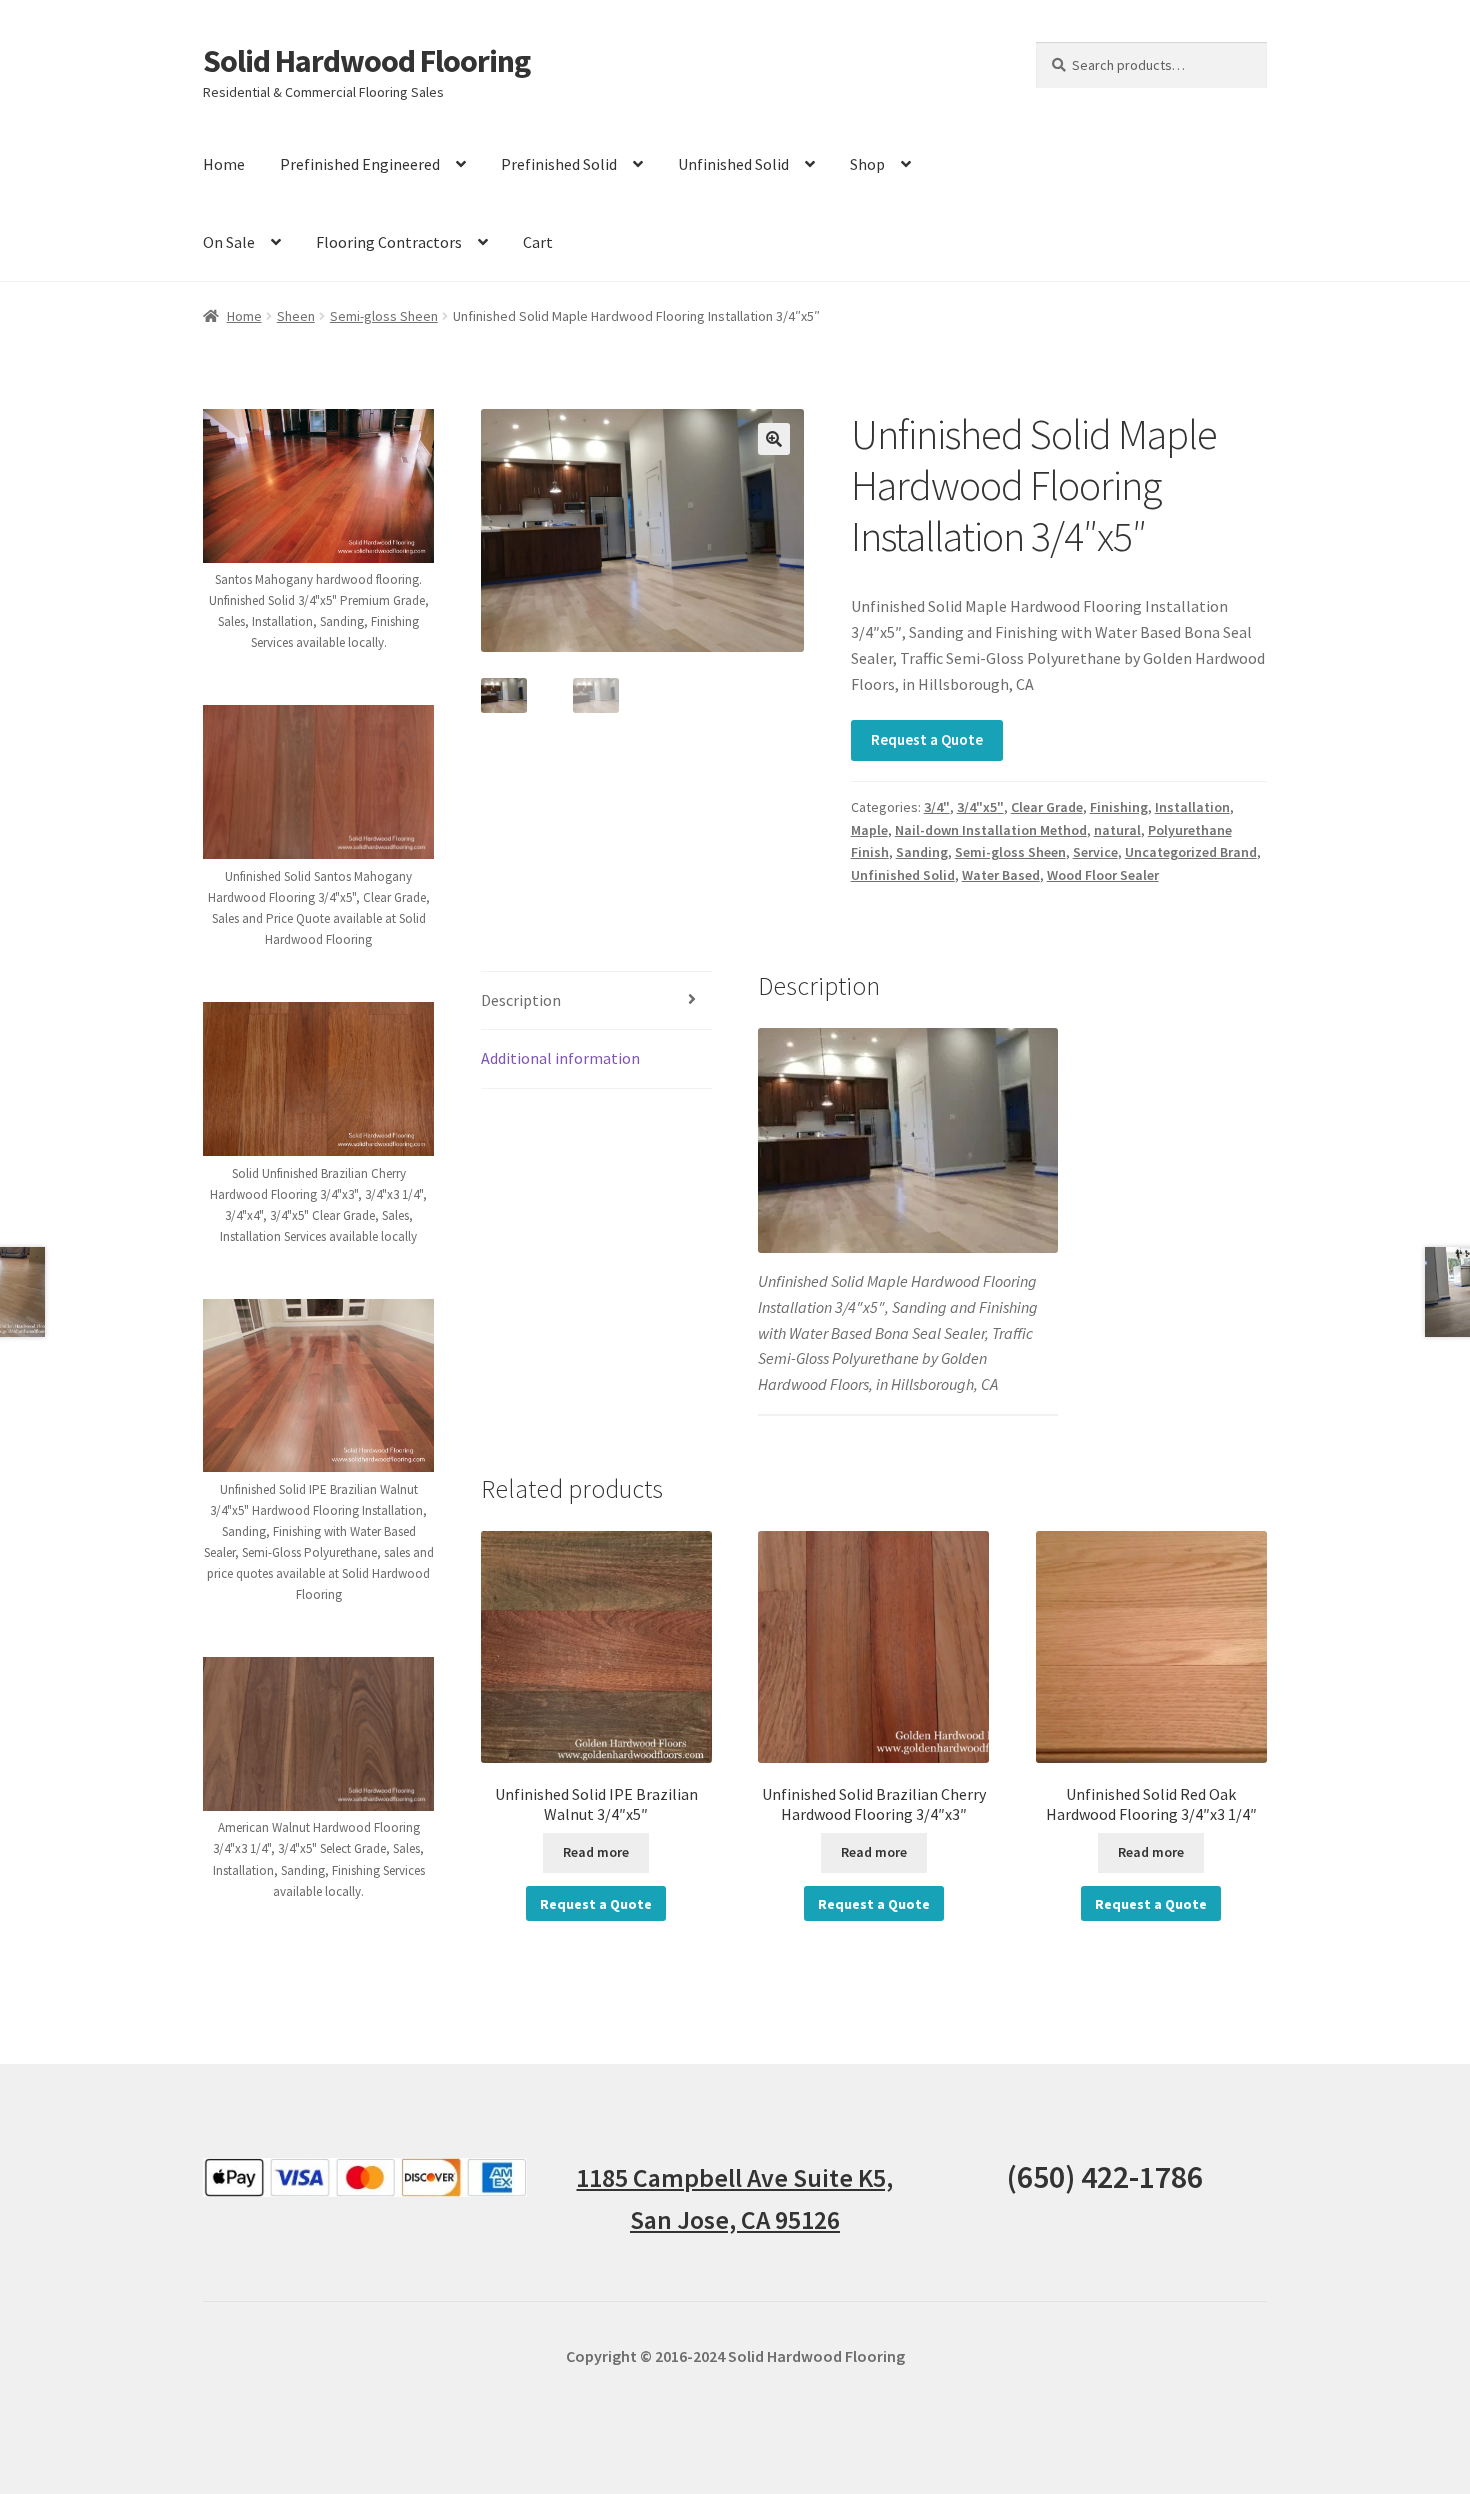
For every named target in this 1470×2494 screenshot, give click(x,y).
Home (224, 164)
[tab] (596, 1001)
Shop (867, 164)
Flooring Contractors (389, 242)
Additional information (560, 1058)
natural (1117, 830)
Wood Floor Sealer (1103, 875)
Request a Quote (927, 739)
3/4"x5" (980, 807)
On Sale (229, 242)
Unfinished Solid (733, 164)
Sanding (922, 852)
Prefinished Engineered (360, 164)
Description (521, 1000)
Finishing (1119, 807)
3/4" (937, 807)
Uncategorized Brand (1191, 852)
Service (1095, 852)
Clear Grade (1047, 807)
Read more (596, 1852)
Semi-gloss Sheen (384, 316)
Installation (1192, 807)
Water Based (1001, 875)
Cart (538, 242)
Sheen (296, 316)
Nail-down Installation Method (991, 830)
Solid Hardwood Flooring (366, 61)
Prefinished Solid (559, 164)
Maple (869, 830)
